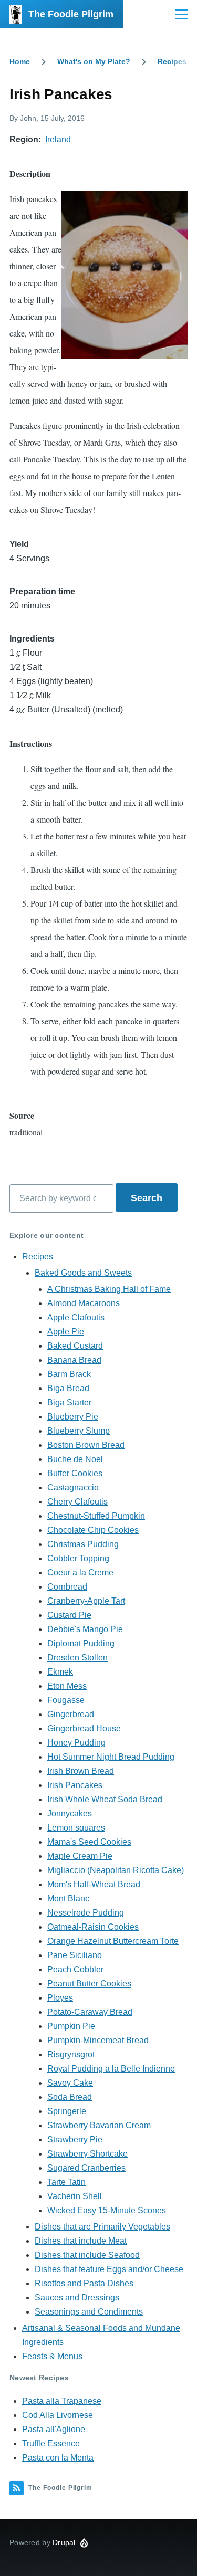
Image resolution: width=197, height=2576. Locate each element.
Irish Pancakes (75, 1785)
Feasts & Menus (52, 2356)
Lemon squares (76, 1828)
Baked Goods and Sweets (83, 1273)
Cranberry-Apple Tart (86, 1601)
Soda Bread (70, 2097)
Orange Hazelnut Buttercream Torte (113, 1941)
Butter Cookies (75, 1473)
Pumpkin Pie (71, 2026)
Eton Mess (67, 1686)
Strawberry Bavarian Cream (99, 2125)
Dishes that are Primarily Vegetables (102, 2227)
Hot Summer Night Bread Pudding (111, 1757)
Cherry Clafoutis (77, 1502)
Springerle (67, 2111)
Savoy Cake (70, 2083)
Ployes (60, 1998)
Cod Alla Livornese (58, 2415)
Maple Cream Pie (80, 1856)
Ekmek (60, 1672)
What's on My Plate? (94, 61)
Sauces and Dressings (77, 2298)
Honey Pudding (76, 1743)
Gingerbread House (84, 1728)
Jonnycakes (70, 1813)
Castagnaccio (73, 1487)
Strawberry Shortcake (87, 2154)
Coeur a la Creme (80, 1573)
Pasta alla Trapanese (62, 2401)
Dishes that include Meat (81, 2241)
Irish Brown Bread (81, 1771)
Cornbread (67, 1587)
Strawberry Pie (75, 2139)
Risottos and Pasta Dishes (84, 2283)
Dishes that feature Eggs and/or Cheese (109, 2269)
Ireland (58, 139)
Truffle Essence (51, 2443)
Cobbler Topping (78, 1558)
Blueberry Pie (73, 1417)
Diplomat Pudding (81, 1643)
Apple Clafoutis (76, 1317)
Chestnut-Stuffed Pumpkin (96, 1516)
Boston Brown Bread (86, 1445)
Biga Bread (68, 1388)
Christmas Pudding (83, 1544)
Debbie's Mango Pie (85, 1629)
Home (20, 61)
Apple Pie (66, 1332)
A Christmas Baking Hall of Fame (109, 1289)
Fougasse (66, 1700)
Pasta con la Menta (58, 2458)
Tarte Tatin (66, 2182)
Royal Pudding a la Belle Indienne (111, 2069)
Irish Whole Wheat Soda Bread (105, 1799)
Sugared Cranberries (86, 2168)
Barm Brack (69, 1374)
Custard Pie (69, 1615)
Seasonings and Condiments (89, 2312)
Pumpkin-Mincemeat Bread (98, 2040)
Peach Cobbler (75, 1969)
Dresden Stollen (77, 1658)
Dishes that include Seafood (87, 2255)
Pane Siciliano (75, 1955)
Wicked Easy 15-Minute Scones (107, 2210)
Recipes (172, 61)
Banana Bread (74, 1360)
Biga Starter (69, 1402)
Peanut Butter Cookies (89, 1984)
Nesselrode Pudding (86, 1913)
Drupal (64, 2542)
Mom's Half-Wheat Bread (94, 1884)
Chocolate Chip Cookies (93, 1530)
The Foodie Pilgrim (71, 14)
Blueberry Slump (79, 1431)
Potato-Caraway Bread (90, 2012)
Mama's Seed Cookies (89, 1842)
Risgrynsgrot (71, 2054)
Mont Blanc (68, 1899)
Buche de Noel (75, 1459)
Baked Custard (75, 1346)
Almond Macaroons (84, 1303)
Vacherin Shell (75, 2196)
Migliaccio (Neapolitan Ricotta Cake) (116, 1870)
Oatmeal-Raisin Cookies (93, 1927)
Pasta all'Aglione (54, 2429)
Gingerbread (71, 1714)
